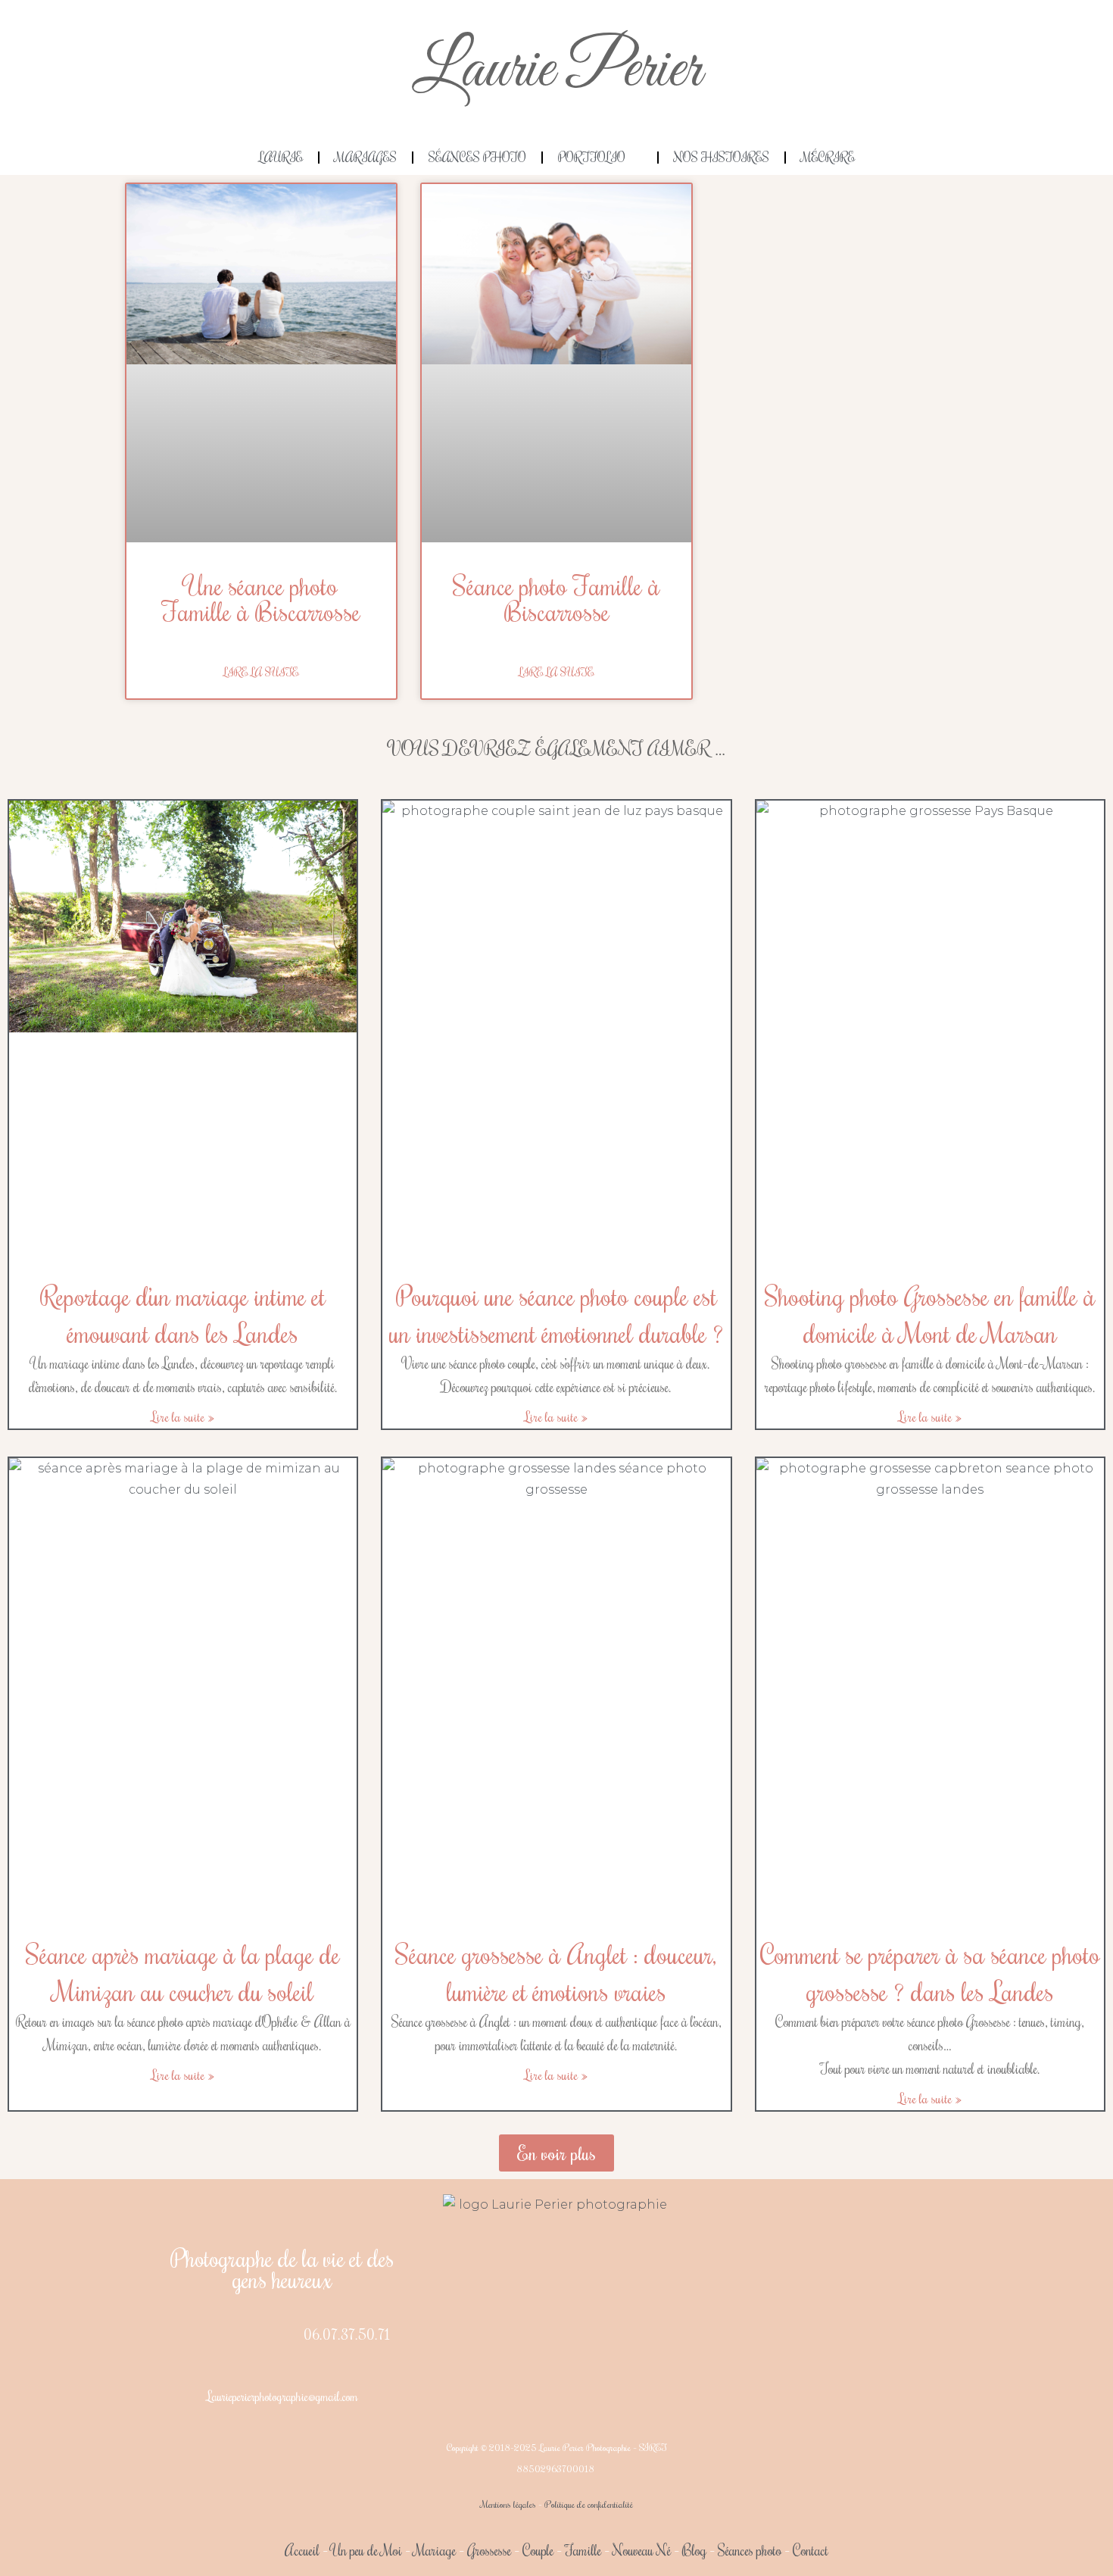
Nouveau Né (642, 2550)
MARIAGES (366, 158)
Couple (538, 2550)
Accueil (302, 2550)
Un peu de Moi (366, 2550)
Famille (583, 2550)
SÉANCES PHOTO (477, 158)
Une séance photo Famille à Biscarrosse (261, 598)
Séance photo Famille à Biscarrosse (556, 598)
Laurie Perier (556, 70)
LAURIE (281, 158)
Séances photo (750, 2550)
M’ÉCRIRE (828, 158)
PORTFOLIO (592, 158)
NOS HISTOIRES (722, 158)
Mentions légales (508, 2504)
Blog (694, 2550)
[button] (556, 2153)
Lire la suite (261, 672)
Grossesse (488, 2550)
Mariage (435, 2550)
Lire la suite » (183, 1416)
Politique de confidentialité (589, 2504)
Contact (811, 2550)
